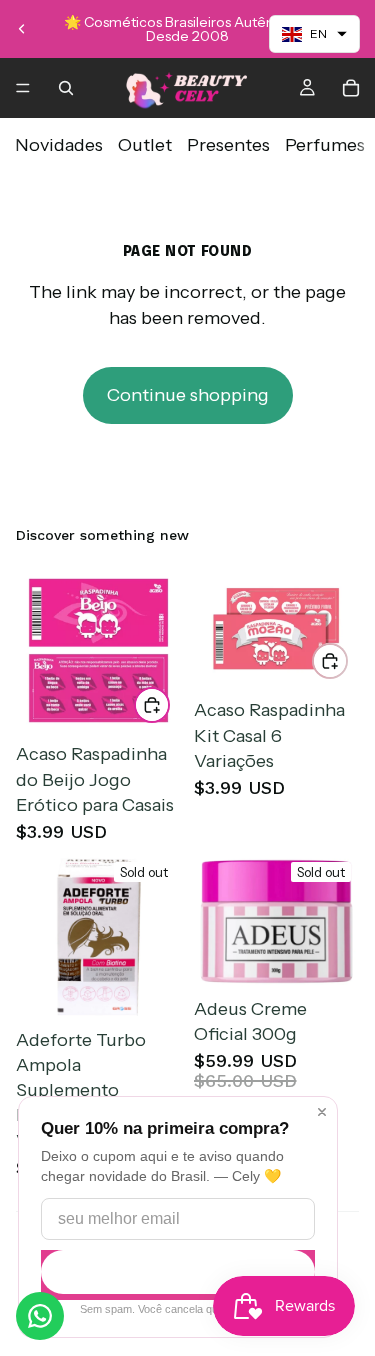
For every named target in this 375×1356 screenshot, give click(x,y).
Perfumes (325, 145)
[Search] (66, 88)
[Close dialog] (322, 1112)
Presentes (228, 145)
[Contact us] (40, 1316)
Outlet (145, 145)
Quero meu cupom (178, 1272)
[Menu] (23, 88)
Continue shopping (188, 395)
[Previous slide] (22, 29)
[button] (314, 34)
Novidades (59, 145)
